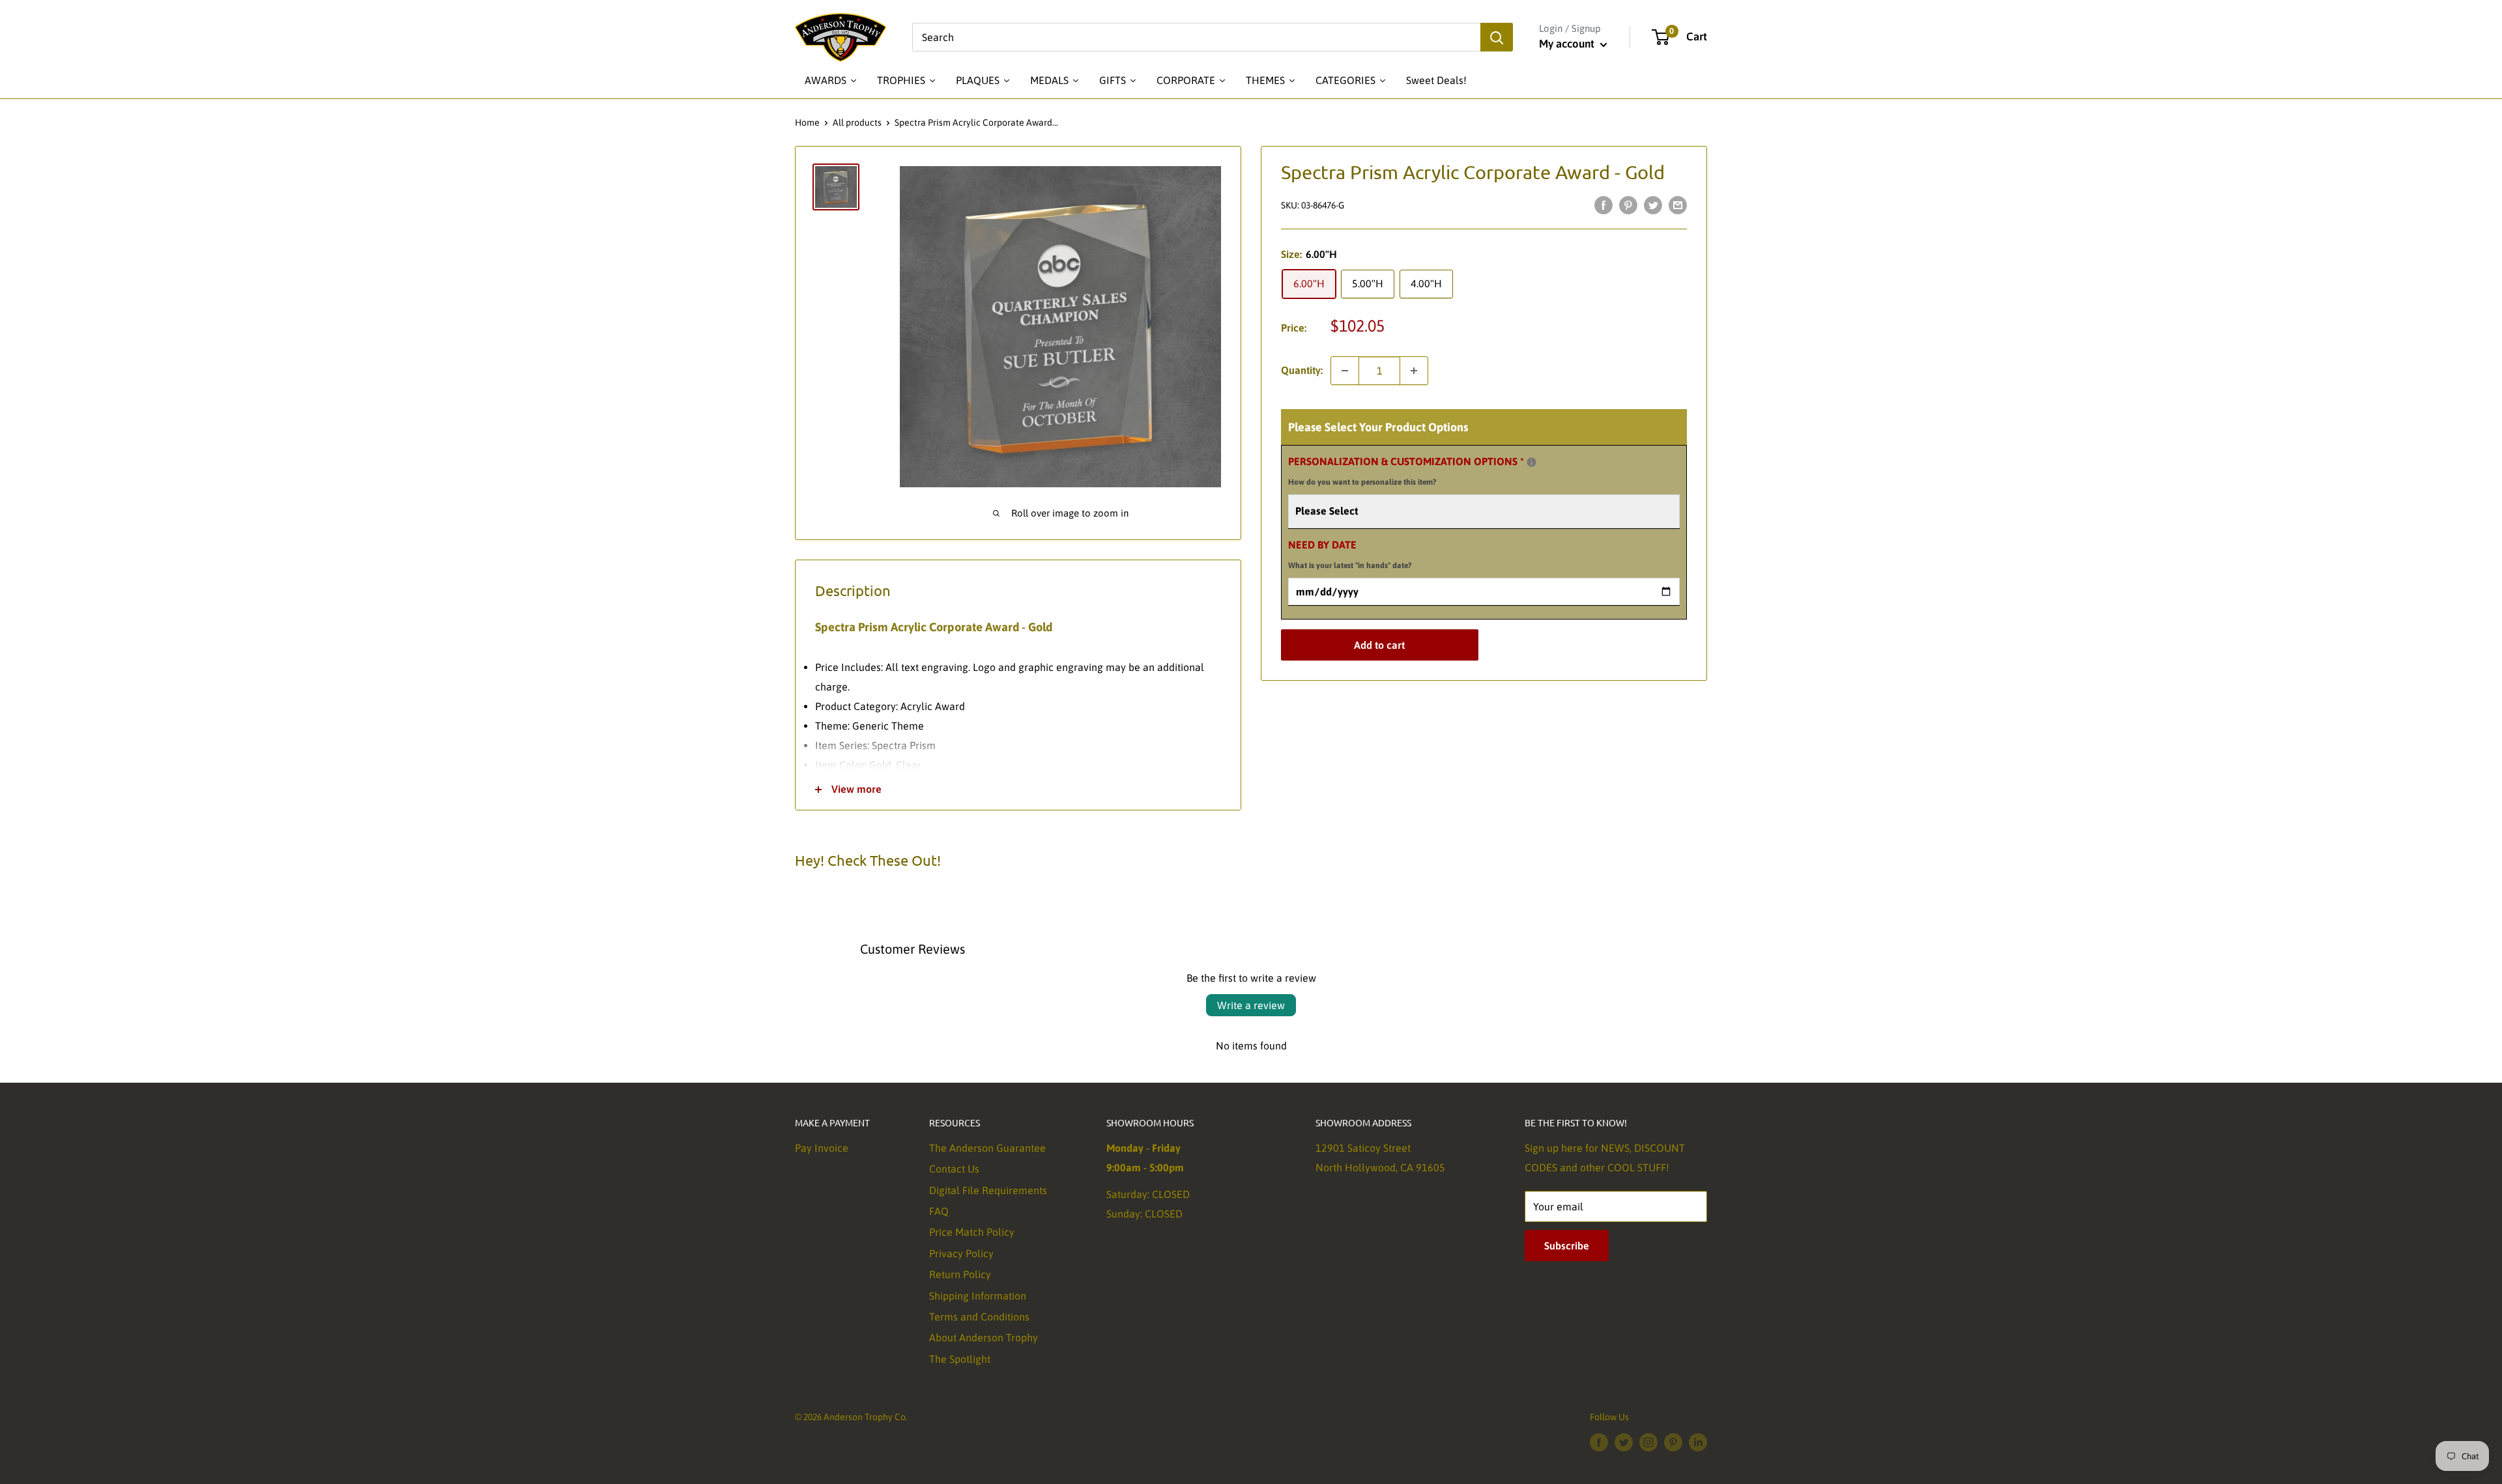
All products (857, 122)
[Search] (1497, 37)
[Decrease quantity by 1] (1345, 371)
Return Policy (960, 1274)
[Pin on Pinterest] (1628, 205)
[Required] (1531, 462)
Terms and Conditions (979, 1317)
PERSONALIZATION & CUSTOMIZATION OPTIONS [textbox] (1422, 469)
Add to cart (1379, 645)
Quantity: (1302, 370)
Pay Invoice (822, 1148)
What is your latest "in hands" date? (1350, 565)
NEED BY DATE (1350, 554)
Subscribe (1567, 1246)
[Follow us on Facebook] (1599, 1442)
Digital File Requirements (988, 1190)
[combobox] (1196, 37)
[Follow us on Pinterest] (1673, 1442)
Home (807, 122)
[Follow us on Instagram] (1648, 1442)
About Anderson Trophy (984, 1337)
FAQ (939, 1211)
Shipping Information (978, 1296)
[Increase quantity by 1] (1414, 371)
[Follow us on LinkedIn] (1698, 1442)
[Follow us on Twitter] (1624, 1442)
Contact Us (954, 1169)
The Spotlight (960, 1359)
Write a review (1251, 1005)
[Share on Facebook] (1603, 205)
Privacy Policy (961, 1253)
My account (1568, 44)
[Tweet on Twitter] (1653, 205)
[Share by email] (1678, 205)
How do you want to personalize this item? (1362, 482)
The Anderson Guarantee (987, 1148)
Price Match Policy (972, 1232)
